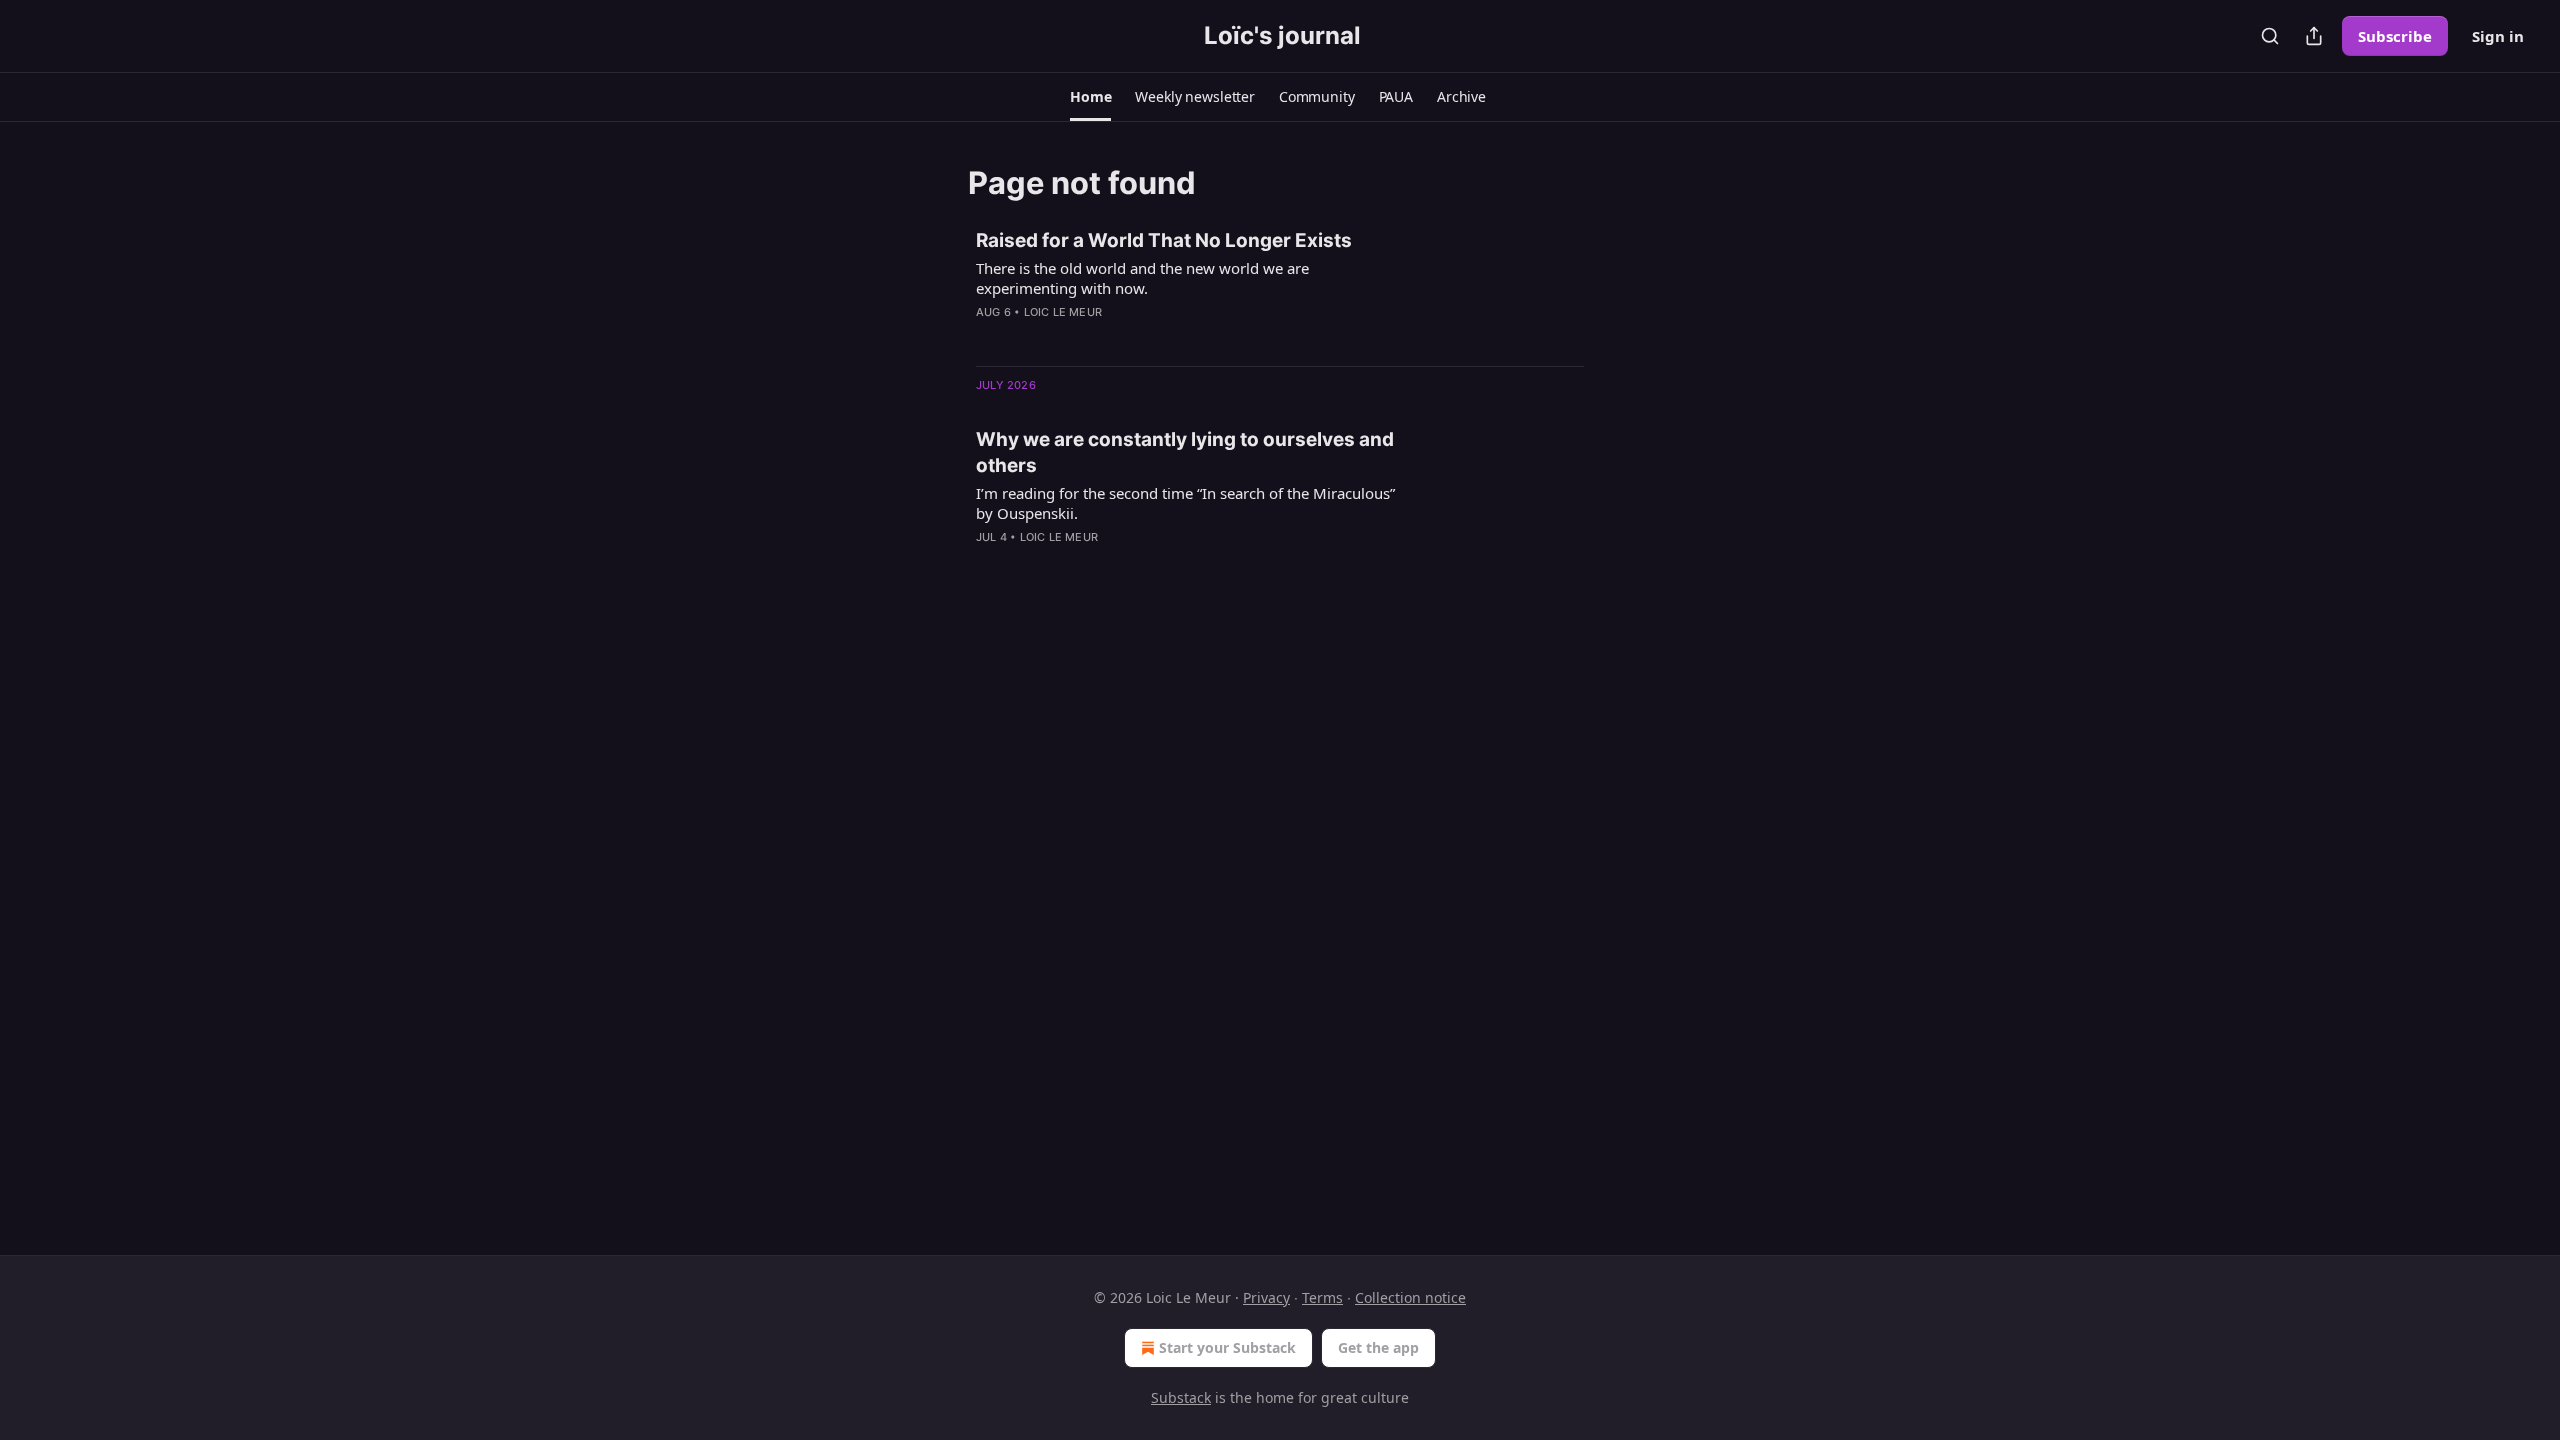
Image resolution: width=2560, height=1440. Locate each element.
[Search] (2270, 36)
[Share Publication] (2314, 36)
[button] (1090, 97)
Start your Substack (1227, 1347)
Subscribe (2395, 36)
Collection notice (1410, 1297)
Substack (1181, 1397)
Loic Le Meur (1063, 312)
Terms (1322, 1297)
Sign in (2498, 36)
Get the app (1378, 1347)
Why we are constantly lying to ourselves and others (1185, 452)
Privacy (1266, 1297)
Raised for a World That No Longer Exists (1164, 240)
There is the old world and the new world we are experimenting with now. (1142, 278)
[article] (1280, 289)
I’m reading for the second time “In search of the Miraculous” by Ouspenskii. (1185, 503)
